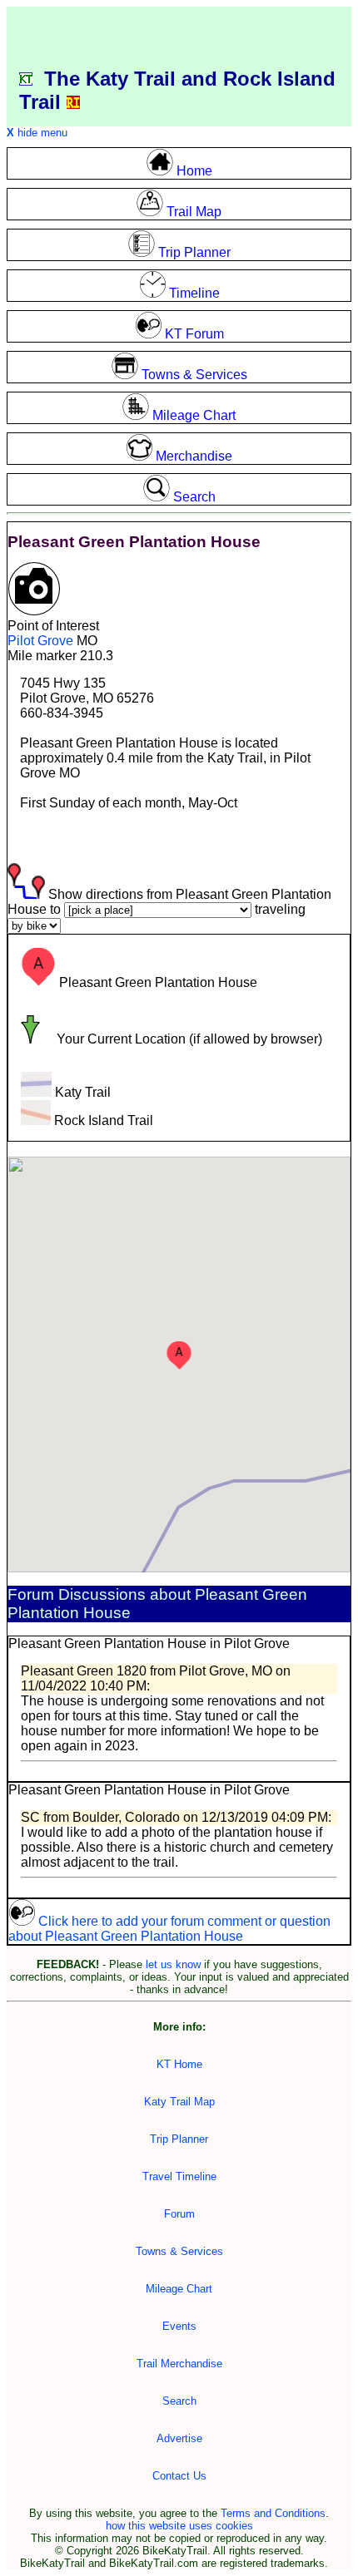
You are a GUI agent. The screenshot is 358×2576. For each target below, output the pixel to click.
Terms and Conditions (273, 2513)
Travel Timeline (179, 2176)
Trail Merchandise (179, 2364)
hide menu (37, 133)
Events (179, 2326)
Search (179, 2401)
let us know (173, 1964)
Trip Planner (179, 2139)
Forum (179, 2214)
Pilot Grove (40, 641)
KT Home (179, 2064)
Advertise (179, 2438)
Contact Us (179, 2476)
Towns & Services (179, 2251)
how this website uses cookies (179, 2526)
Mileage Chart (179, 2289)
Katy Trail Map (179, 2102)
